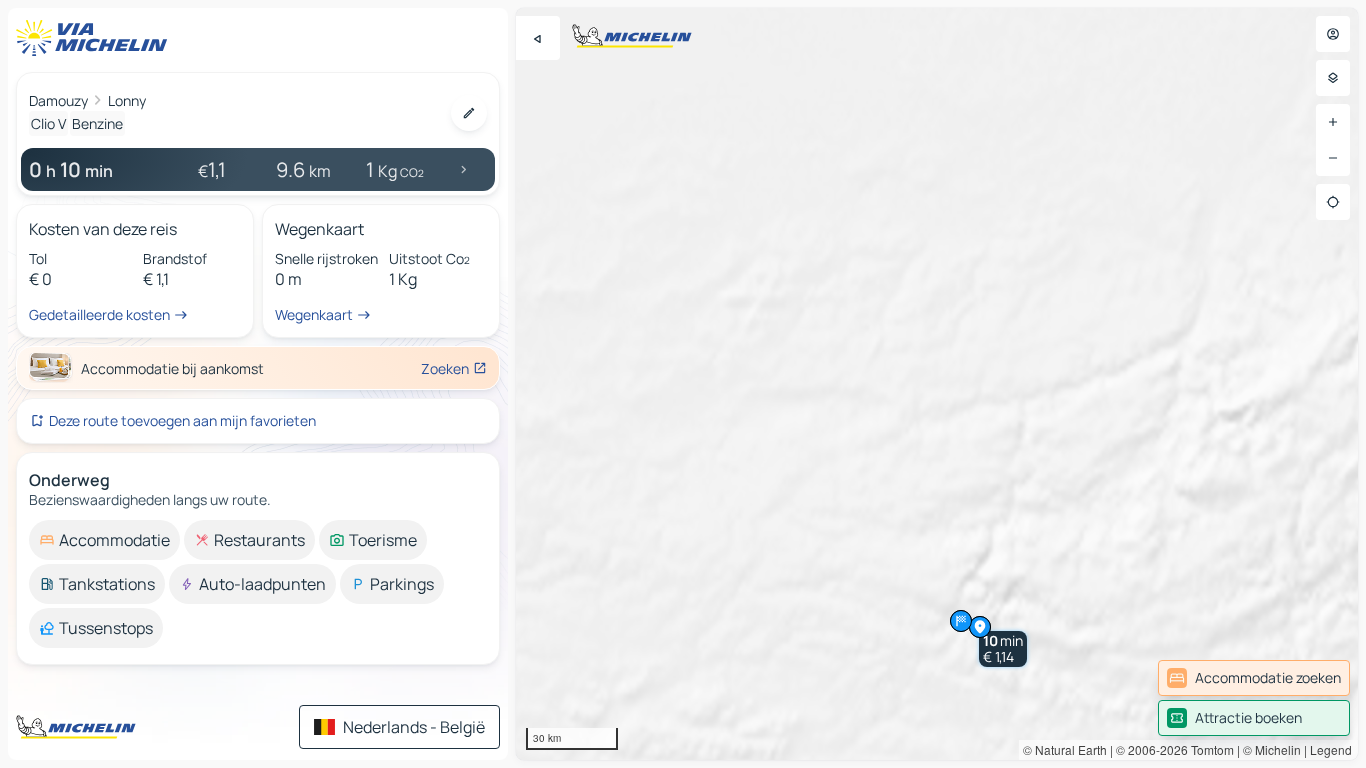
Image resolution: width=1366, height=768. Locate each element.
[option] (104, 540)
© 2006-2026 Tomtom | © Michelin (1208, 749)
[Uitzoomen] (1333, 158)
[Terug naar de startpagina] (96, 38)
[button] (1003, 649)
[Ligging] (1333, 202)
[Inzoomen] (1333, 122)
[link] (1254, 678)
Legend (1331, 749)
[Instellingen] (1333, 78)
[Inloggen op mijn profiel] (1333, 34)
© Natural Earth (1065, 749)
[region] (937, 384)
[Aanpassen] (469, 113)
